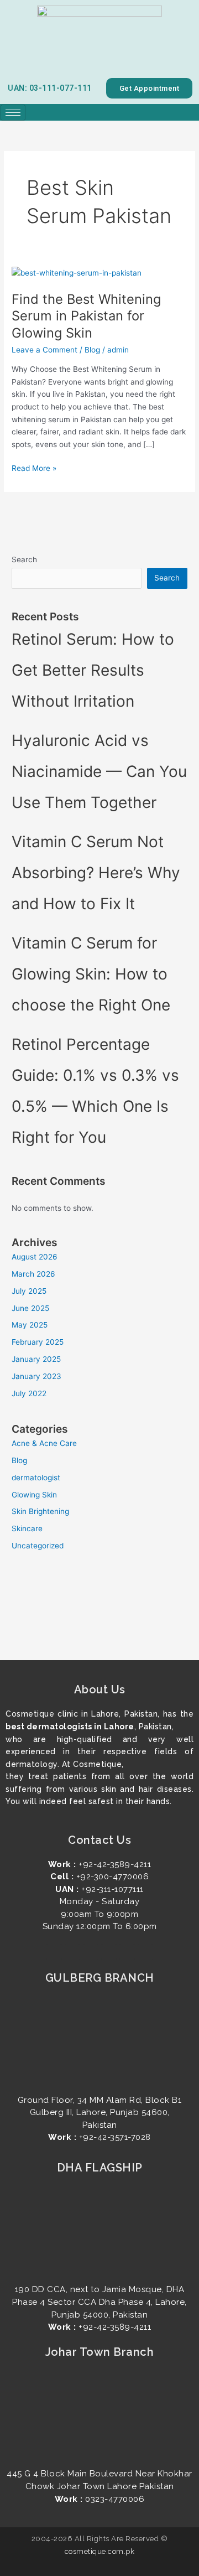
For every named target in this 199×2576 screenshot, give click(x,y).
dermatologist (36, 1478)
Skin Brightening (40, 1511)
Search (24, 559)
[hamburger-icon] (13, 113)
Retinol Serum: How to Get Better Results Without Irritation (93, 670)
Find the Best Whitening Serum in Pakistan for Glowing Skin (86, 316)
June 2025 (30, 1308)
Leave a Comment (44, 350)
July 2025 (29, 1291)
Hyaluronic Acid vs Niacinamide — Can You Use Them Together (99, 771)
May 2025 (30, 1325)
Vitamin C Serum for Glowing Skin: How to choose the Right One (93, 974)
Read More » (34, 467)
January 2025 (36, 1359)
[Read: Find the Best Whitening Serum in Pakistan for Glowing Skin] (77, 272)
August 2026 (35, 1257)
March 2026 (33, 1274)
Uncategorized (38, 1546)
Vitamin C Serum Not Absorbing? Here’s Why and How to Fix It (96, 873)
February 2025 (38, 1342)
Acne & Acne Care (44, 1443)
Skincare (27, 1528)
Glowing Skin (34, 1495)
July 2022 (29, 1393)
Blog (92, 350)
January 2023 (36, 1376)
